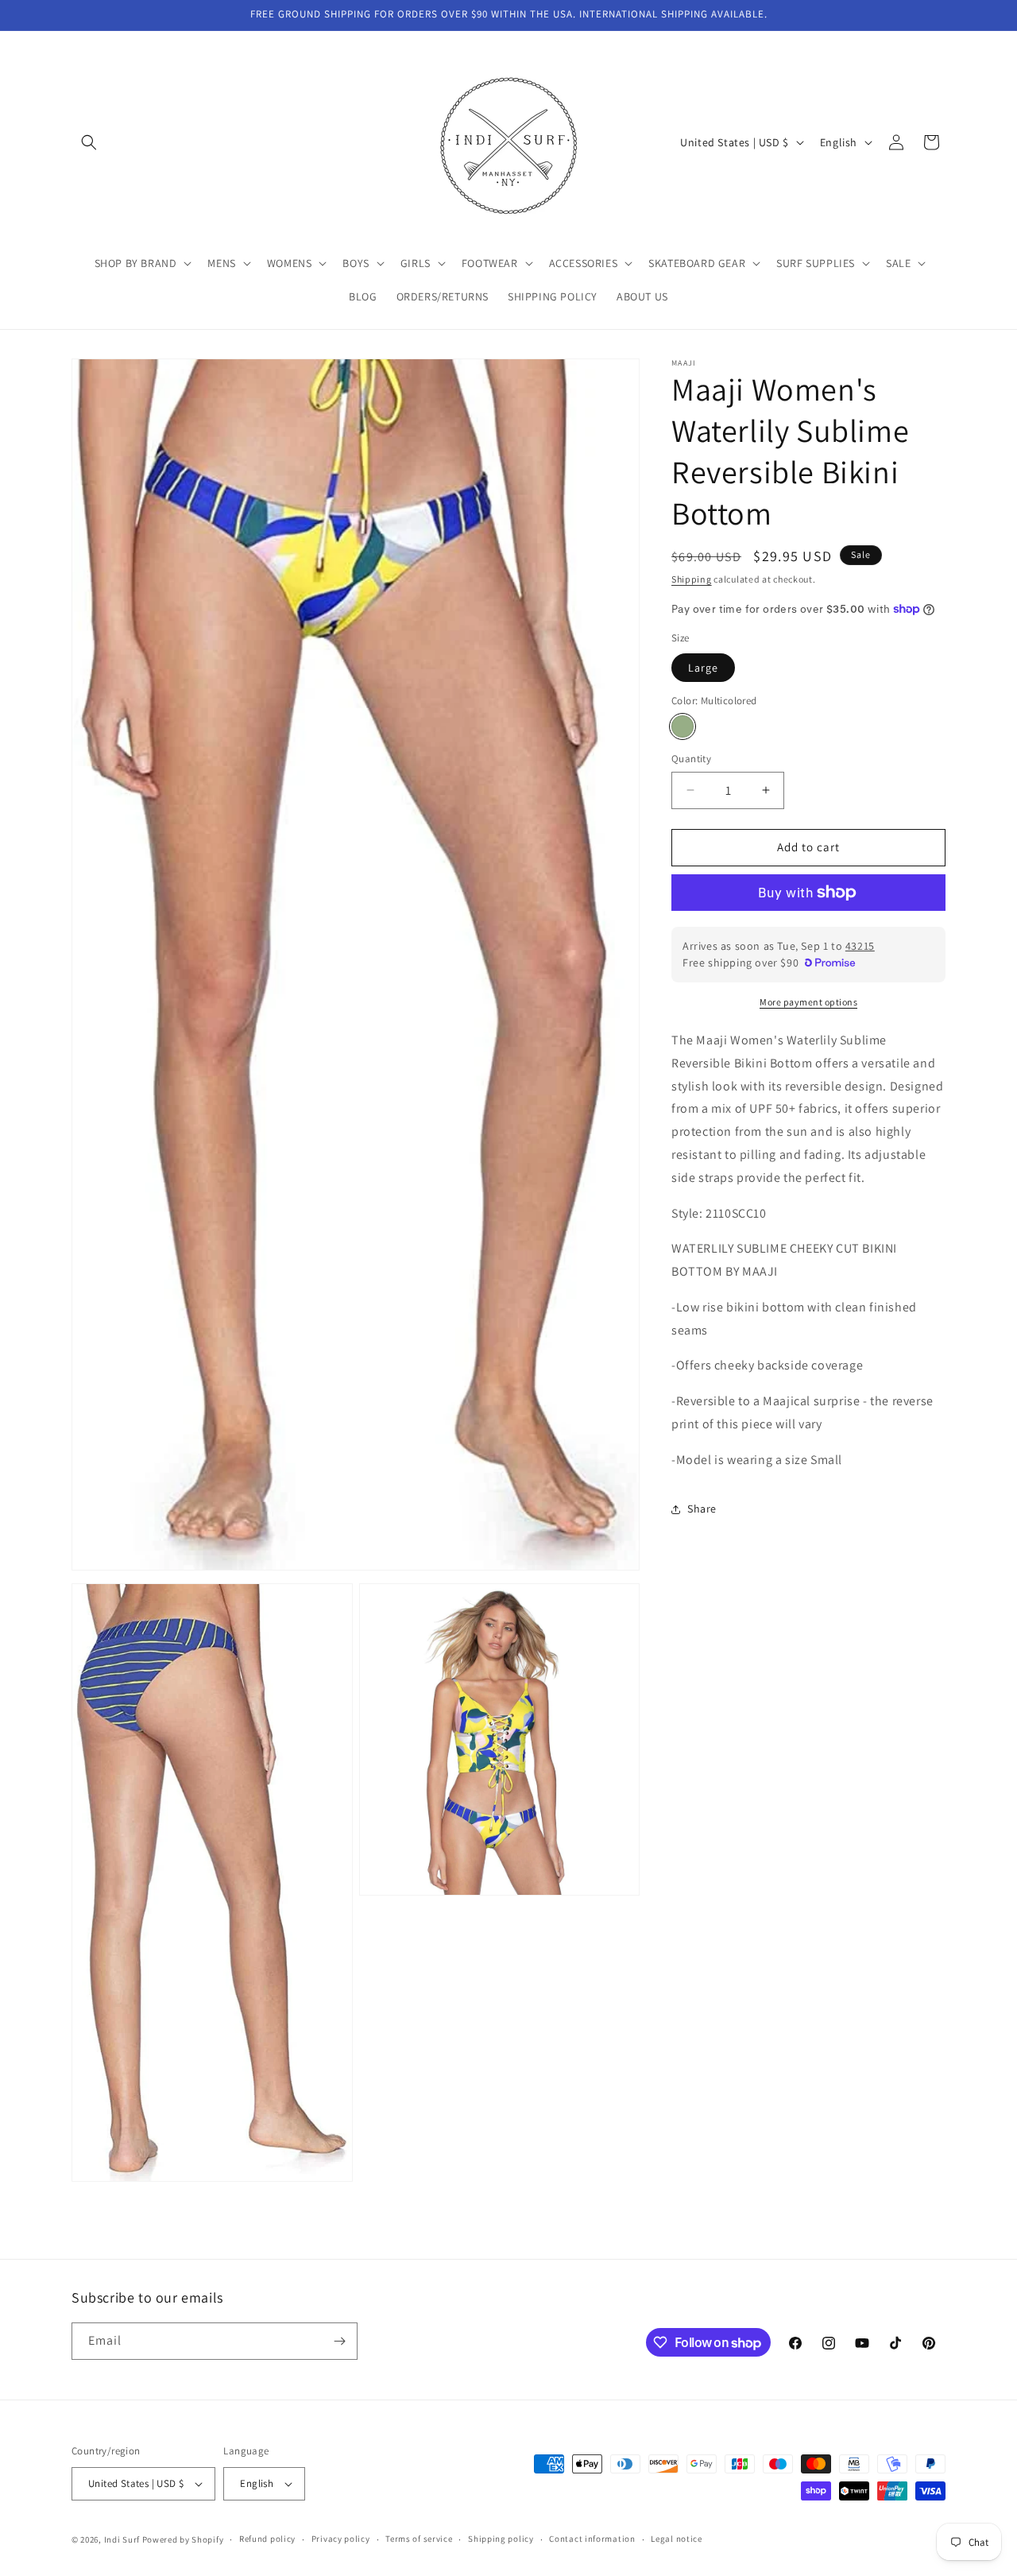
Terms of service (419, 2539)
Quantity (691, 759)
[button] (89, 142)
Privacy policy (341, 2539)
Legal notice (676, 2539)
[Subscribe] (339, 2341)
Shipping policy (501, 2539)
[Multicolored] (683, 726)
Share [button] (702, 1509)
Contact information (592, 2539)
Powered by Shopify (183, 2539)
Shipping (692, 579)
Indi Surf (122, 2539)
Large (703, 668)
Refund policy (267, 2539)
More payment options (808, 1002)
